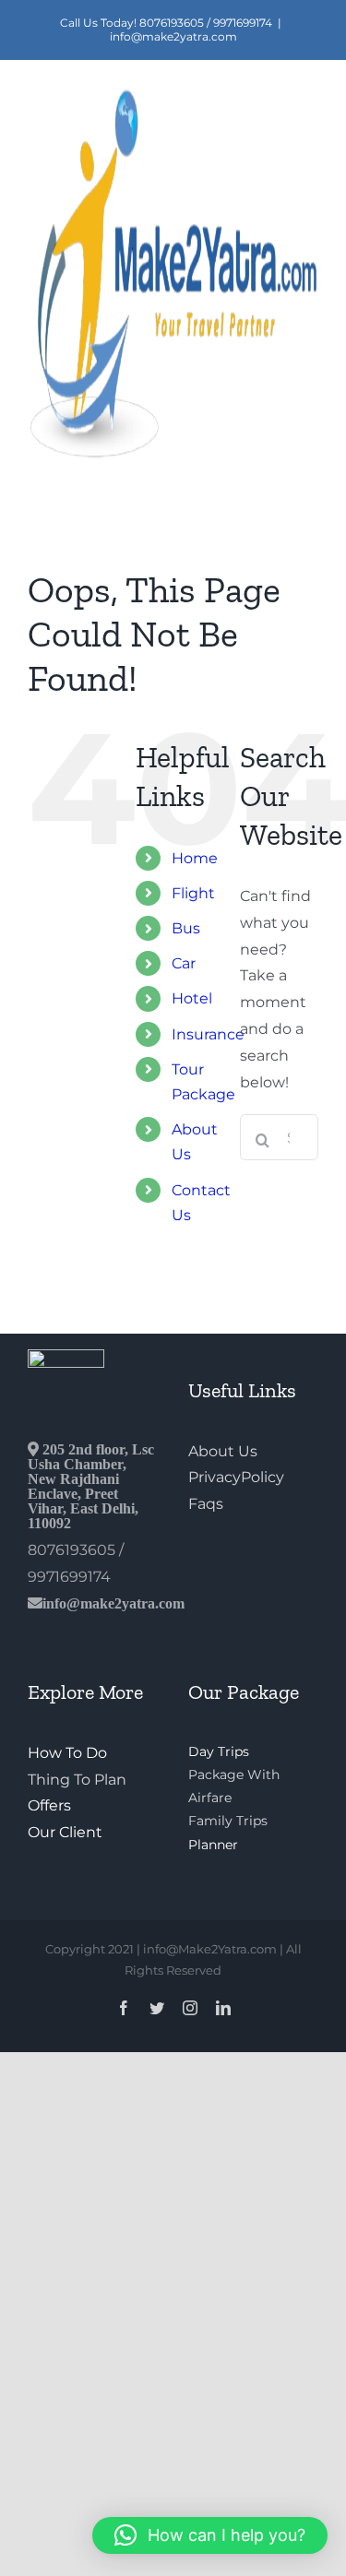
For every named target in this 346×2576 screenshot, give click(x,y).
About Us (223, 1451)
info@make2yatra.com (173, 36)
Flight (193, 893)
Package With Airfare (234, 1786)
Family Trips (228, 1821)
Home (195, 858)
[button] (210, 2535)
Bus (186, 928)
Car (184, 963)
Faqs (206, 1504)
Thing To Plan (77, 1780)
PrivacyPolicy (236, 1477)
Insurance (208, 1034)
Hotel (192, 998)
